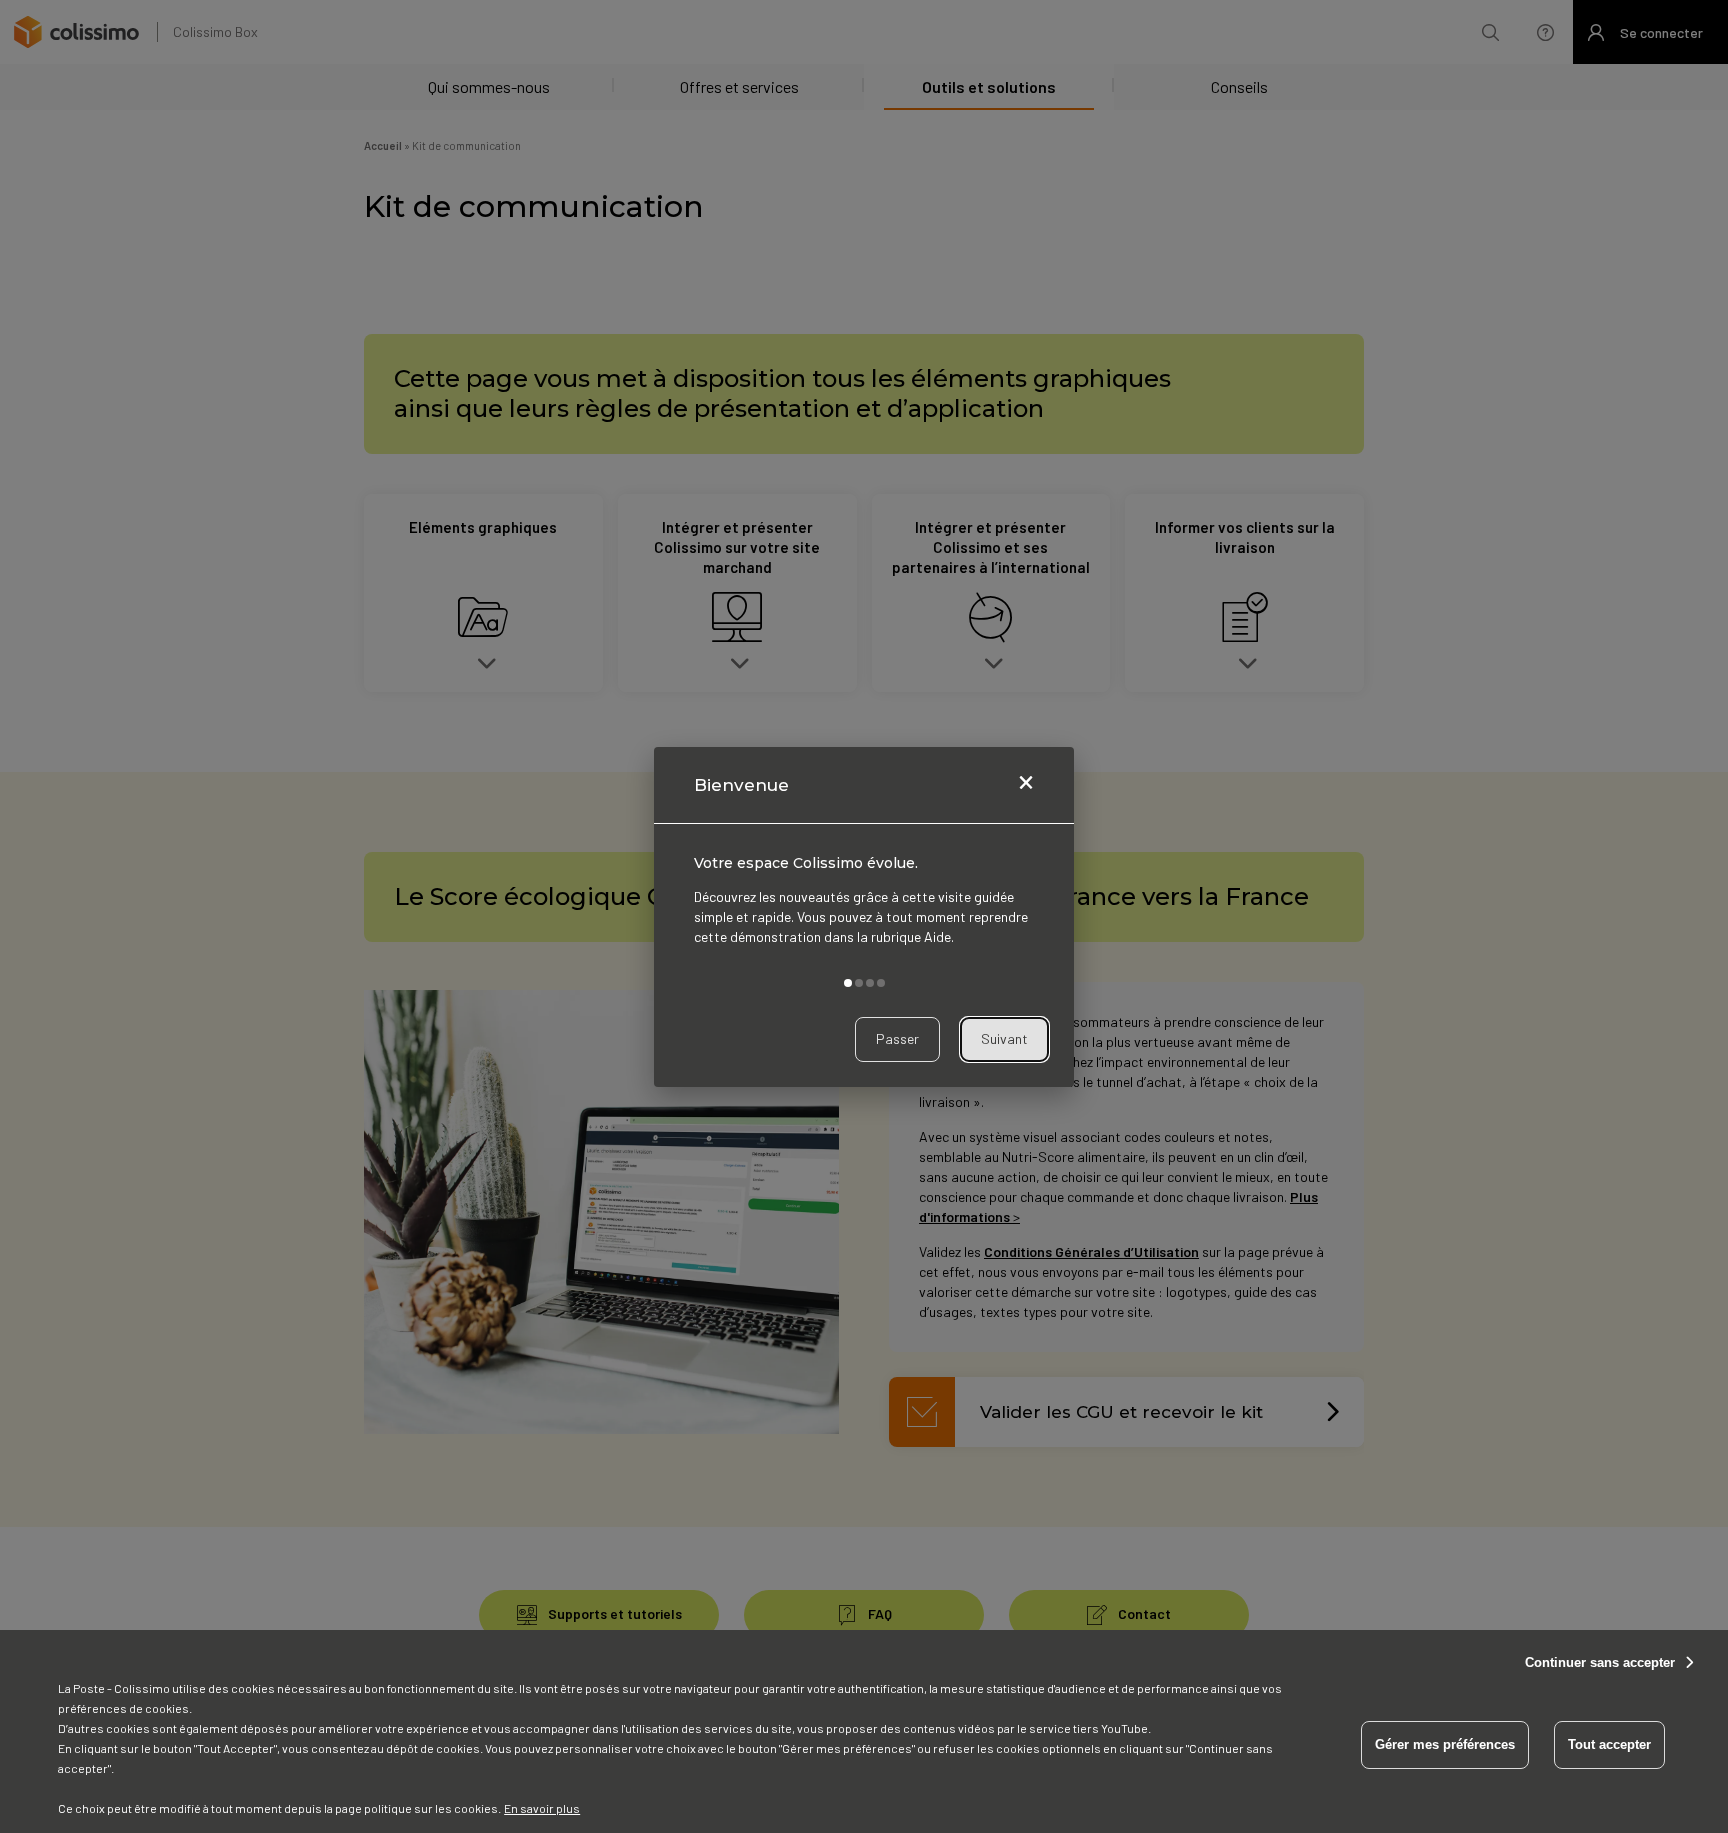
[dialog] (864, 917)
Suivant (1004, 1038)
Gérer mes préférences (1445, 1744)
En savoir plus (542, 1808)
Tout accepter (1609, 1744)
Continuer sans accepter (1600, 1662)
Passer (897, 1038)
